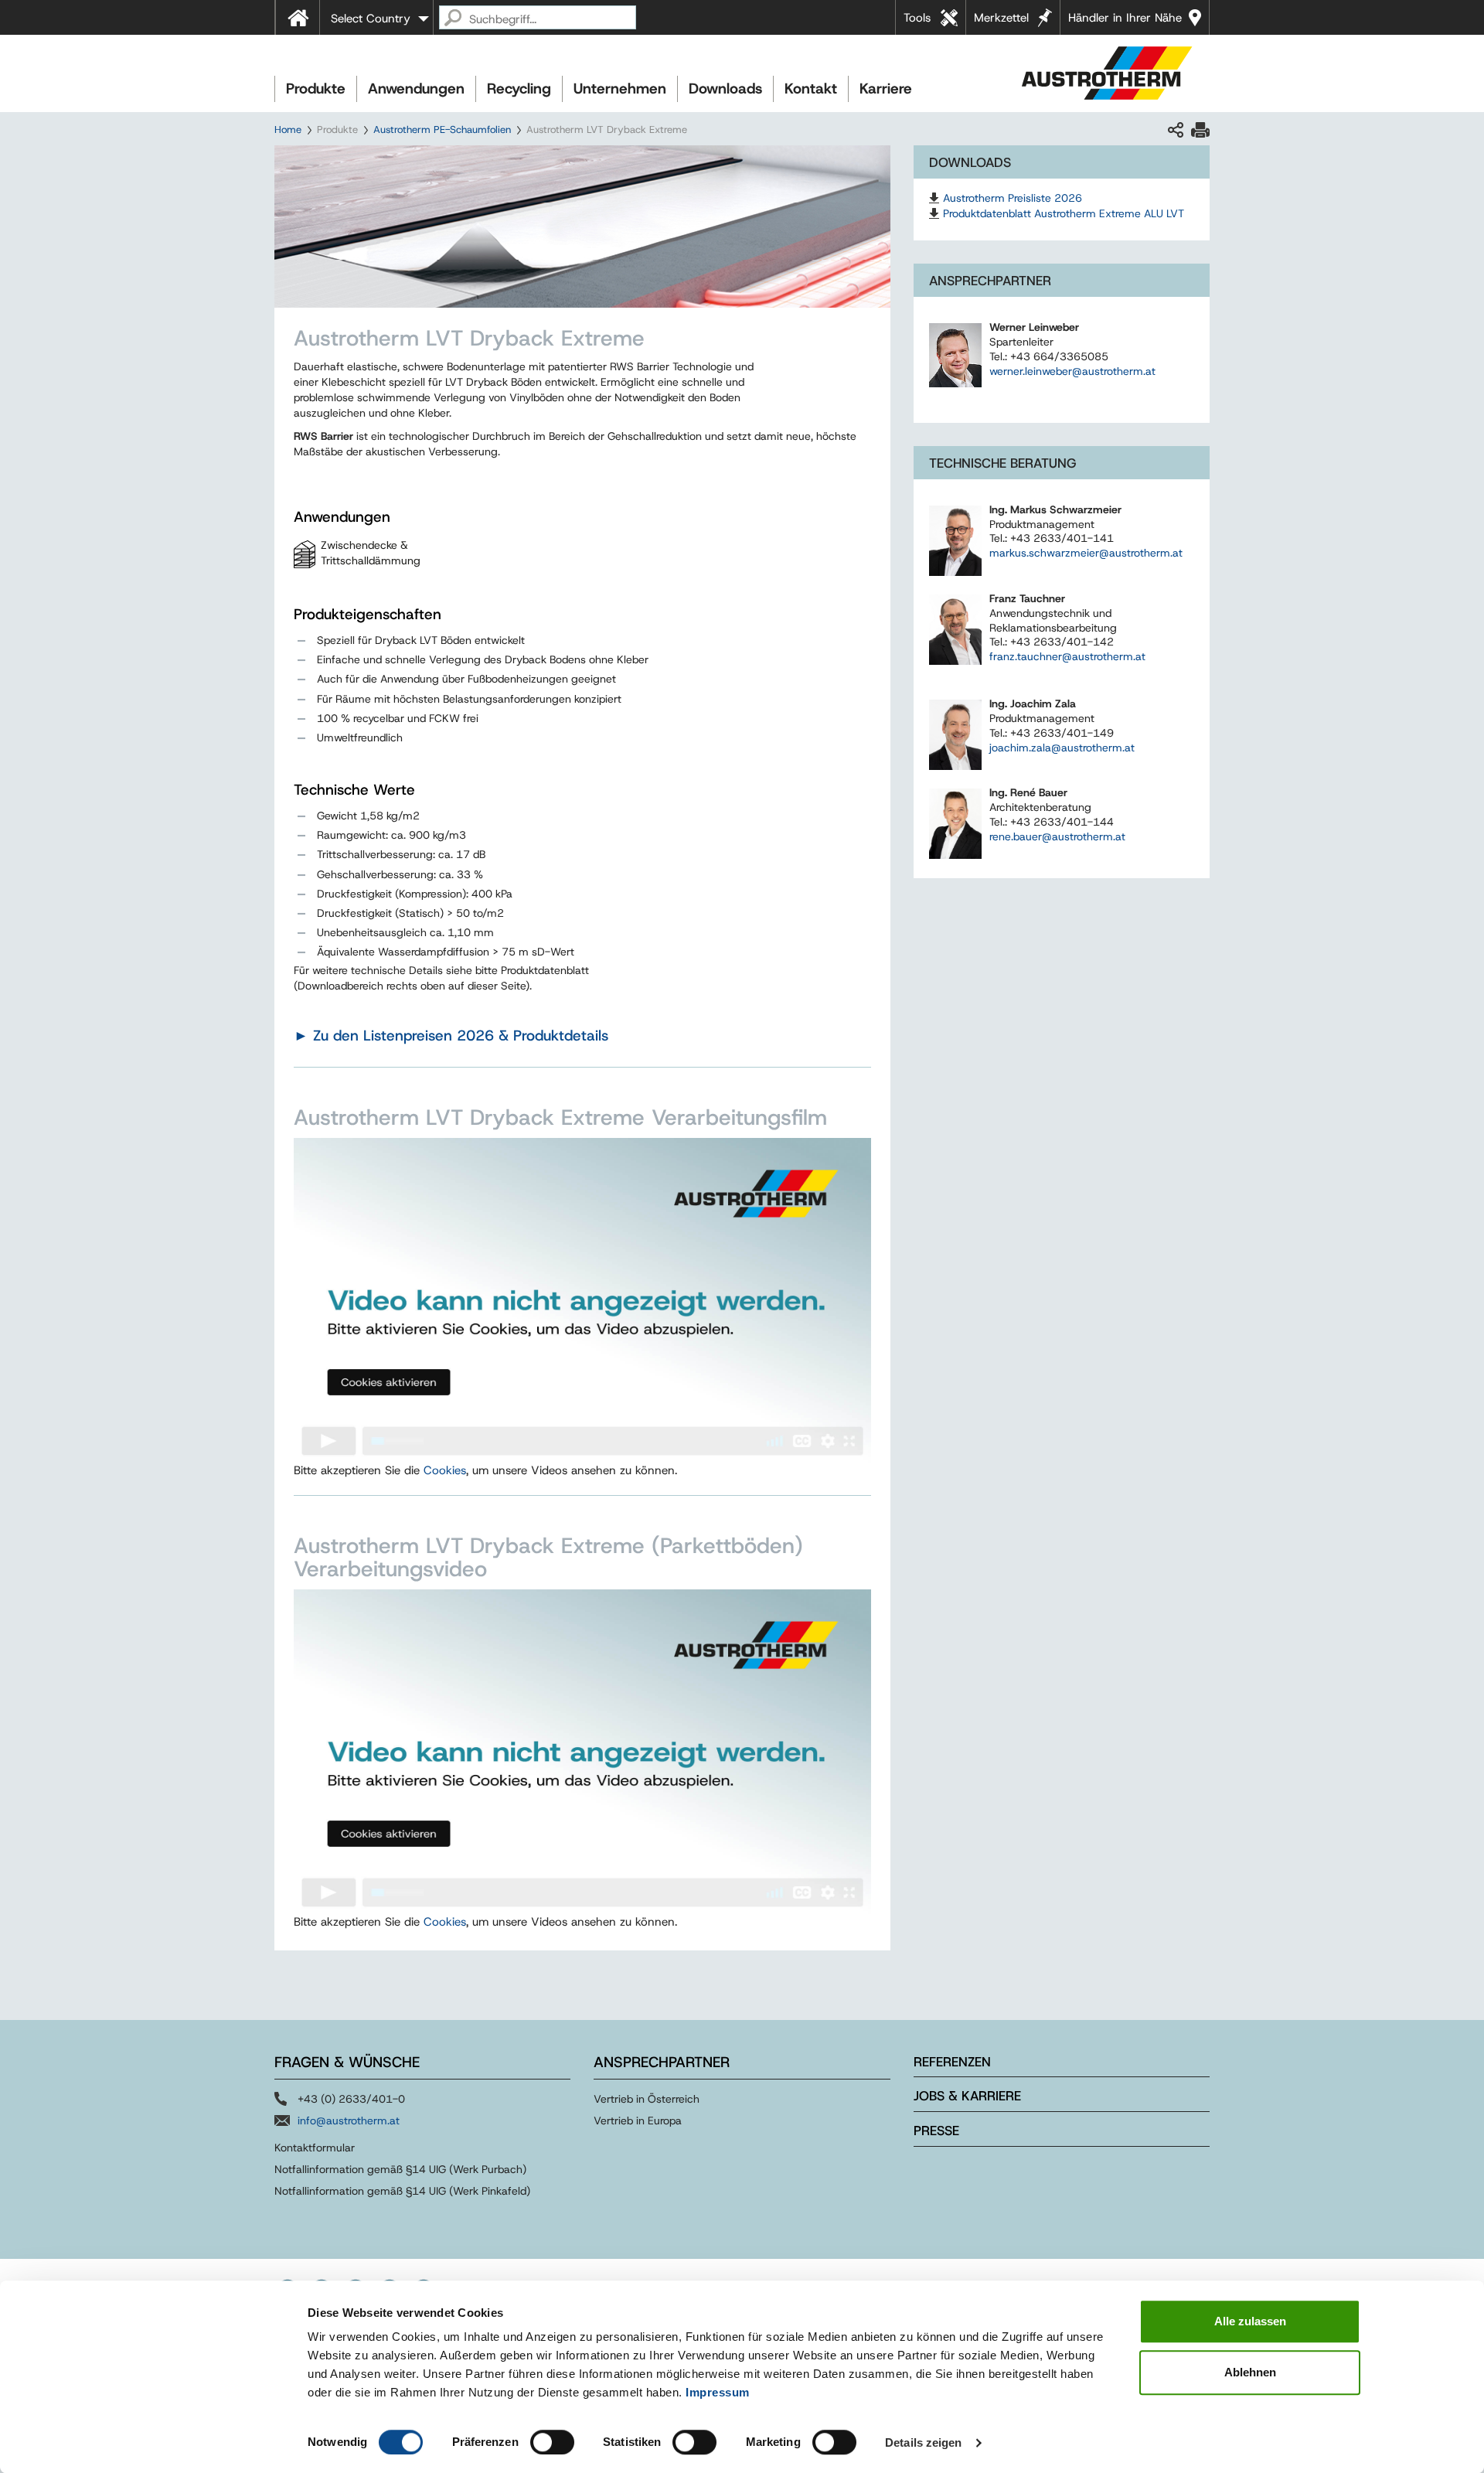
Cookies (445, 1470)
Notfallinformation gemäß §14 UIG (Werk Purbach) (400, 2169)
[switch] (552, 2442)
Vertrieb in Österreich (647, 2099)
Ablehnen (1250, 2372)
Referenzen (952, 2062)
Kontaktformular (315, 2148)
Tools (917, 18)
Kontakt (811, 89)
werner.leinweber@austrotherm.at (1072, 371)
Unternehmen (620, 89)
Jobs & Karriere (967, 2096)
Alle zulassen (1250, 2321)
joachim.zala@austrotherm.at (1062, 748)
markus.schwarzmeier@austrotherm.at (1086, 553)
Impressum (718, 2392)
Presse (936, 2131)
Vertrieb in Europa (638, 2120)
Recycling (519, 89)
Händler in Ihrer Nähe (1125, 18)
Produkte (316, 89)
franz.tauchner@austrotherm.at (1067, 656)
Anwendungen (416, 89)
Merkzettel (1001, 18)
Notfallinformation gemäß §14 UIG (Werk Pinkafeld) (402, 2191)
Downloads (725, 89)
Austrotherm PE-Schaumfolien (442, 129)
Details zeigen (923, 2442)
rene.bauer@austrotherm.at (1057, 836)
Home (288, 129)
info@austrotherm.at (349, 2120)
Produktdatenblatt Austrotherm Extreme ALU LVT (1064, 213)
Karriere (886, 89)
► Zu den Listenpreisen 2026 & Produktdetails (451, 1036)
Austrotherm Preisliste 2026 (1013, 198)
